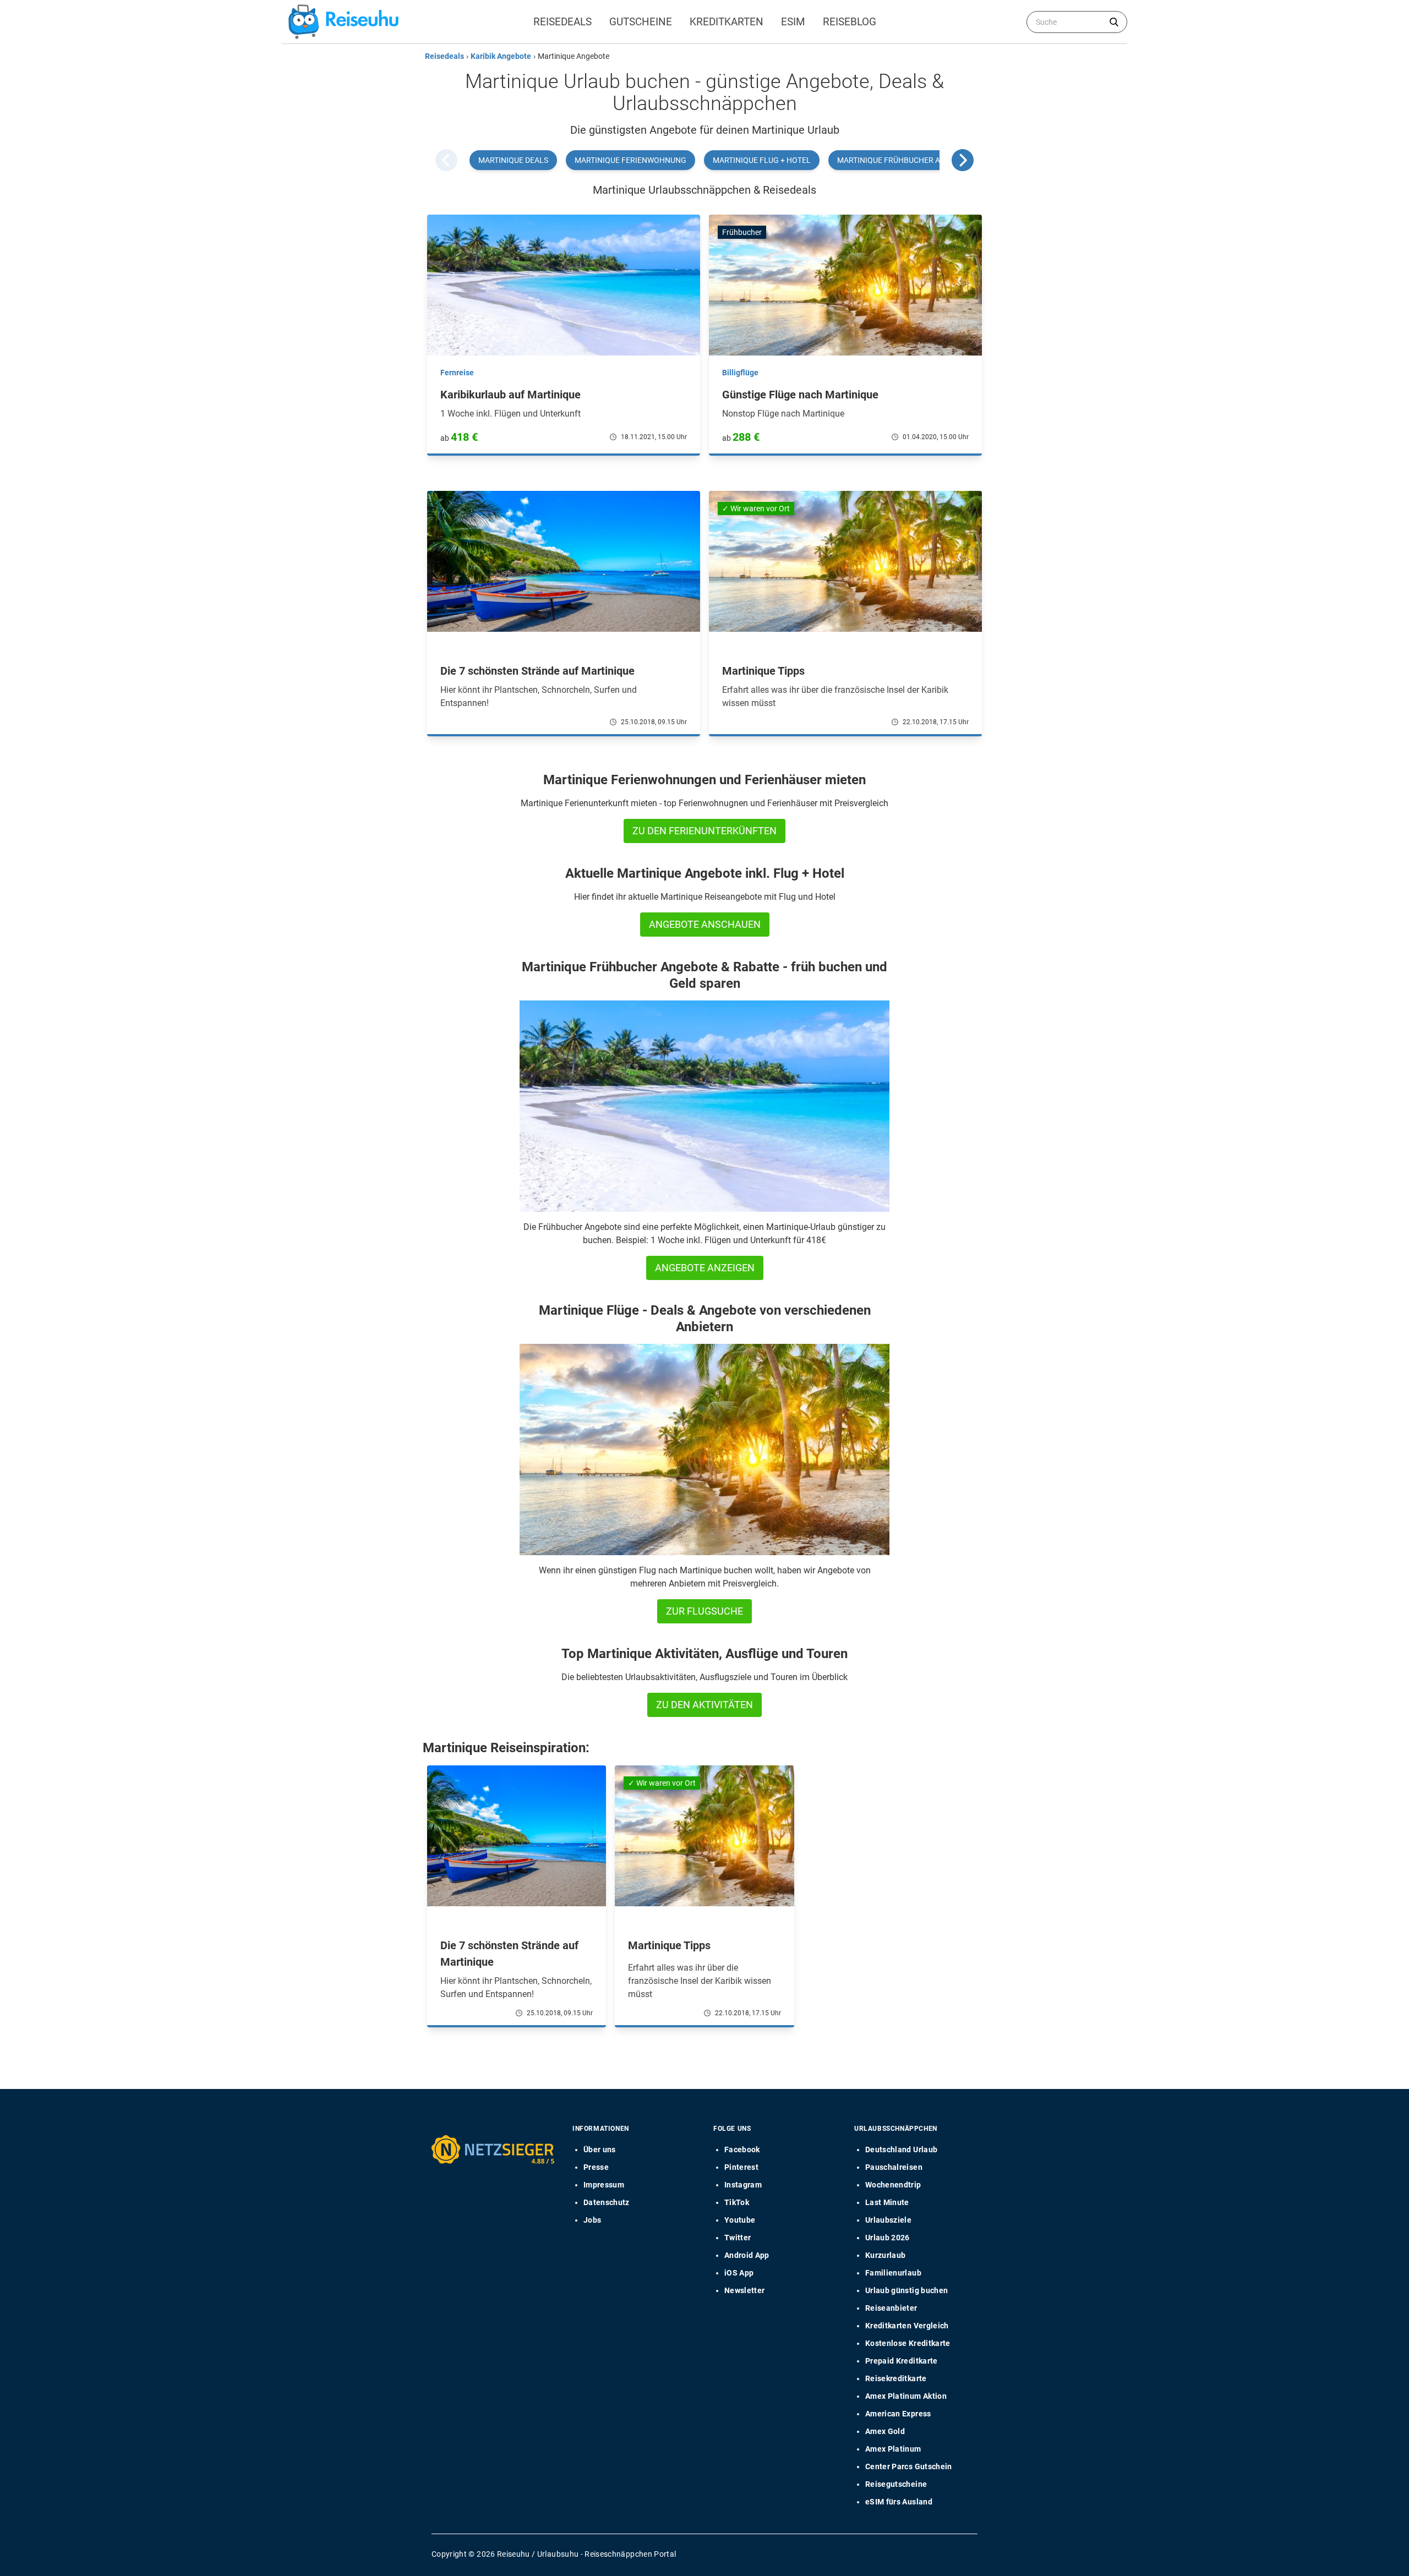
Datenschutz (607, 2202)
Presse (596, 2167)
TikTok (737, 2202)
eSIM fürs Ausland (899, 2502)
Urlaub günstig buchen (906, 2290)
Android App (747, 2255)
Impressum (604, 2185)
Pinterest (741, 2167)
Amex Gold (885, 2431)
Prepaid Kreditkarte (902, 2361)
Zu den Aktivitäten (704, 1705)
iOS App (739, 2273)
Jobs (592, 2220)
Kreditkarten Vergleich (907, 2326)
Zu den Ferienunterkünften (704, 831)
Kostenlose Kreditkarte (908, 2343)
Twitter (738, 2238)
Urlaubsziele (888, 2220)
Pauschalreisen (894, 2167)
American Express (898, 2414)
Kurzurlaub (886, 2255)
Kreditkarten (727, 22)
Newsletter (745, 2290)
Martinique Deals (513, 160)
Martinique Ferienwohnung (630, 160)
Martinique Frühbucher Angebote (906, 160)
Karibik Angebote (501, 56)
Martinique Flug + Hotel (762, 160)
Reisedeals (562, 22)
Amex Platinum (893, 2449)
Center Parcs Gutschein (909, 2466)
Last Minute (887, 2202)
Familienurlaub (893, 2273)
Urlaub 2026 (888, 2238)
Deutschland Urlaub (901, 2150)
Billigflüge (740, 373)
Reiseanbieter (891, 2308)
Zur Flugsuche (704, 1611)
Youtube (740, 2220)
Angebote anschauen (705, 924)
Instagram (743, 2185)
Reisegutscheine (896, 2484)
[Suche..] (1114, 22)
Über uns (600, 2150)
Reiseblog (850, 22)
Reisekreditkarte (896, 2378)
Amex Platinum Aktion (906, 2396)
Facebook (742, 2150)
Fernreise (457, 373)
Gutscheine (641, 22)
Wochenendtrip (893, 2185)
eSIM (793, 22)
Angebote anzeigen (705, 1268)
